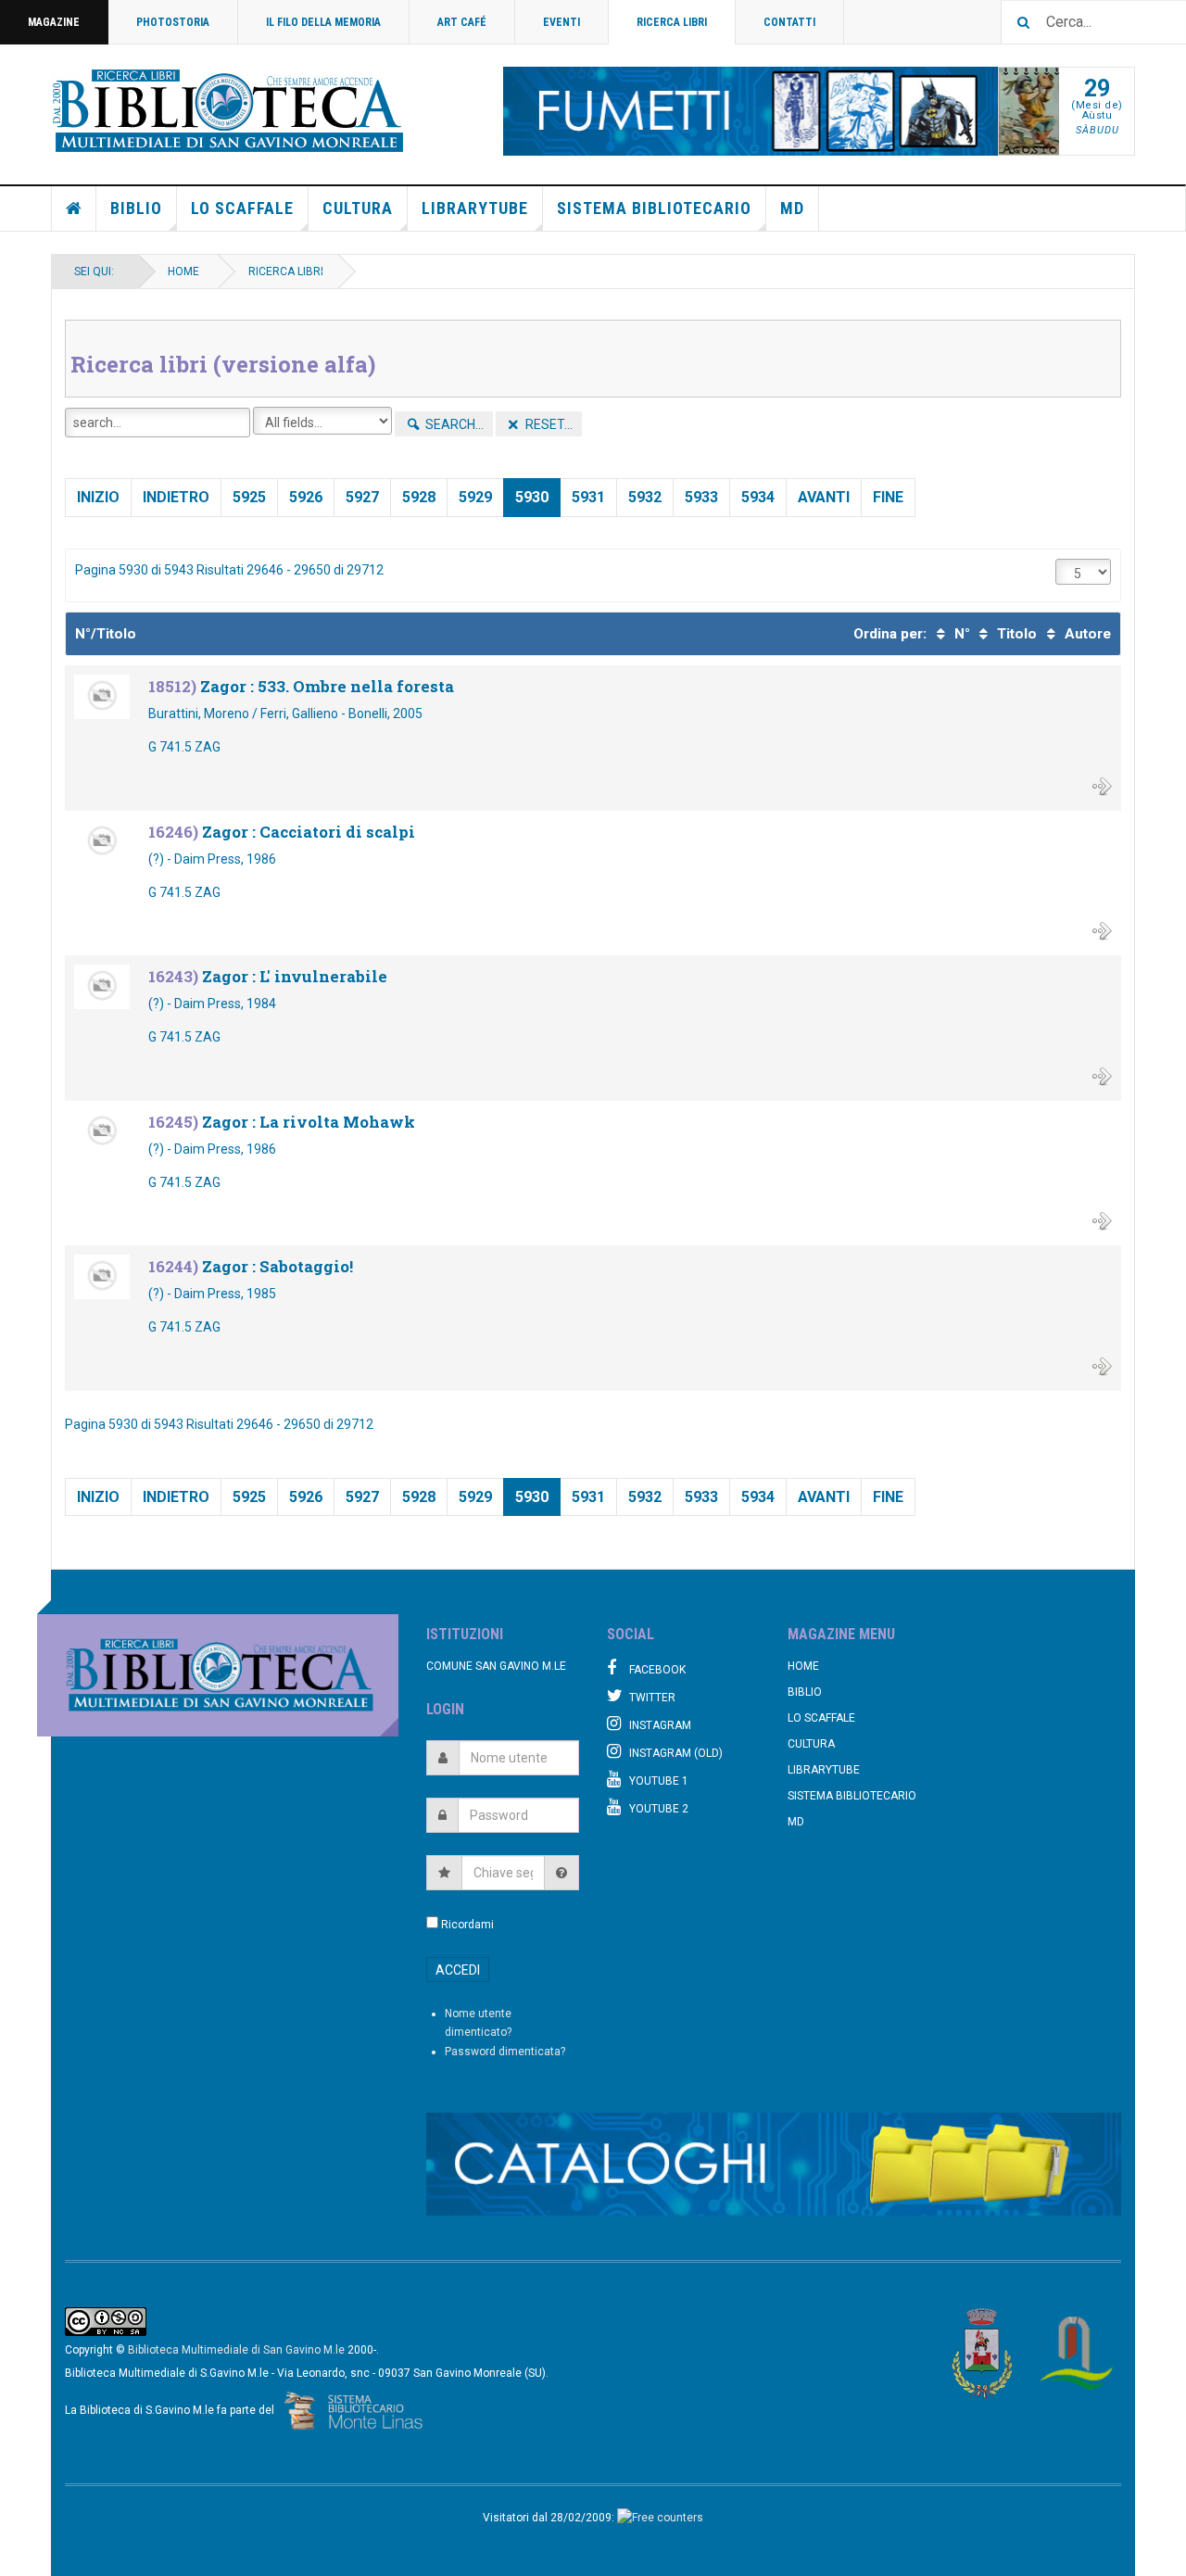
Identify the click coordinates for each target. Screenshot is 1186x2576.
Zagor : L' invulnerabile (295, 976)
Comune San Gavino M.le (496, 1666)
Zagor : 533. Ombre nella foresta (327, 686)
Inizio (98, 497)
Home (74, 208)
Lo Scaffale (242, 208)
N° (960, 634)
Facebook (657, 1670)
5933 (701, 497)
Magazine (54, 22)
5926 (306, 497)
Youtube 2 (659, 1809)
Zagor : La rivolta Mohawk (309, 1122)
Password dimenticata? (505, 2052)
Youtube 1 (659, 1781)
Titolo (1015, 634)
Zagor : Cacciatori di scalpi (309, 832)
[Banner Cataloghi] (774, 2164)
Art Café (462, 22)
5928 (419, 497)
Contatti (789, 22)
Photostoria (173, 22)
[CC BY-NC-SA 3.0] (106, 2320)
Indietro (176, 497)
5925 (249, 497)
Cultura (358, 208)
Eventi (561, 22)
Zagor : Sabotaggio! (278, 1266)
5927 (362, 497)
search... (453, 424)
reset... (548, 424)
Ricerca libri (672, 22)
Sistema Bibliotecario (654, 208)
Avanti (824, 497)
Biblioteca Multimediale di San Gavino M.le (236, 2350)
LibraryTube (475, 208)
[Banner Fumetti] (751, 111)
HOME (183, 271)
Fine (888, 497)
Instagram (660, 1725)
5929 (475, 497)
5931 (588, 497)
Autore (1086, 634)
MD (792, 208)
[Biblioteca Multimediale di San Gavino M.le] (229, 111)
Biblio (136, 208)
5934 (758, 497)
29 (1097, 88)
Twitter (652, 1698)
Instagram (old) (676, 1753)
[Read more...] (1102, 785)
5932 (645, 497)
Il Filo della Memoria (323, 22)
